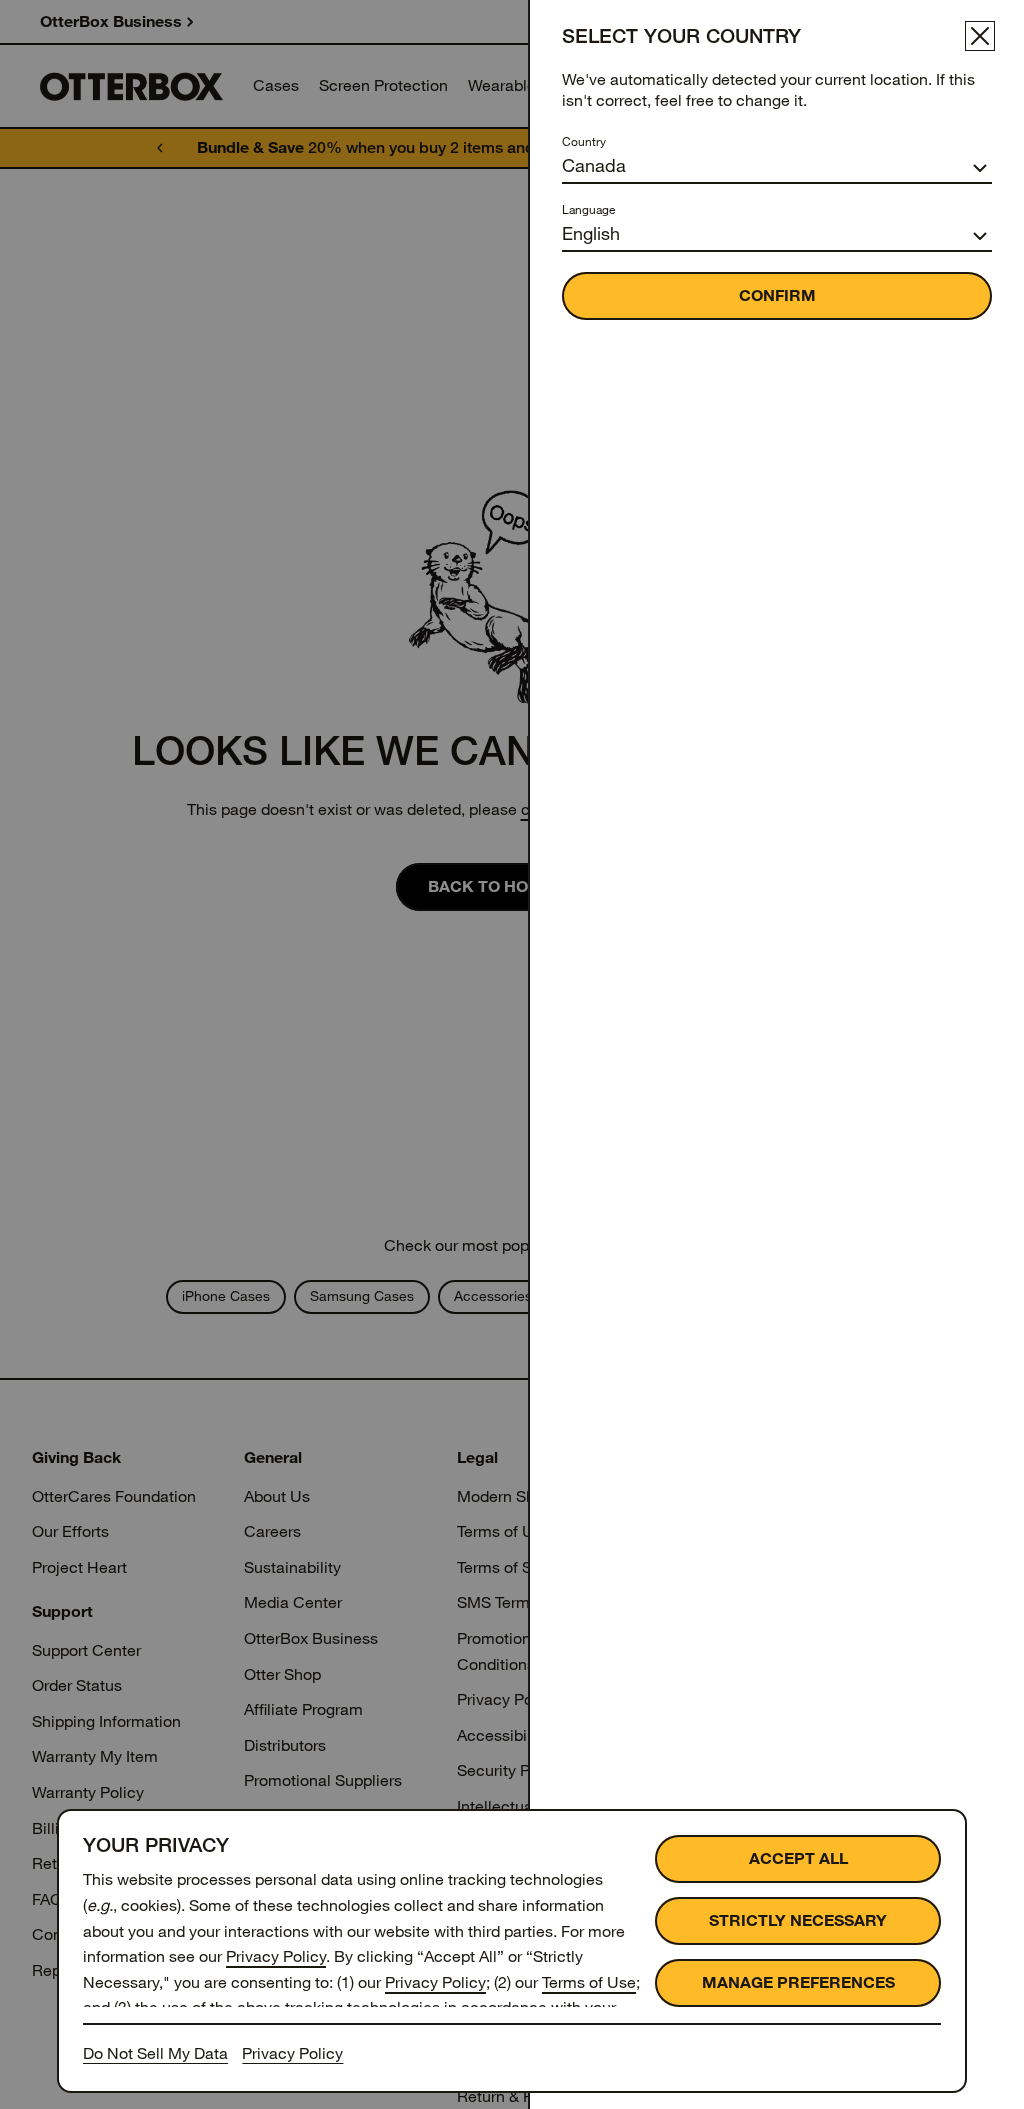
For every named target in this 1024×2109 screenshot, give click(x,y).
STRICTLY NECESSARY (798, 1920)
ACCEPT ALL (798, 1858)
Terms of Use (589, 1982)
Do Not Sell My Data (155, 2053)
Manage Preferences (798, 1982)
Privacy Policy (276, 1956)
